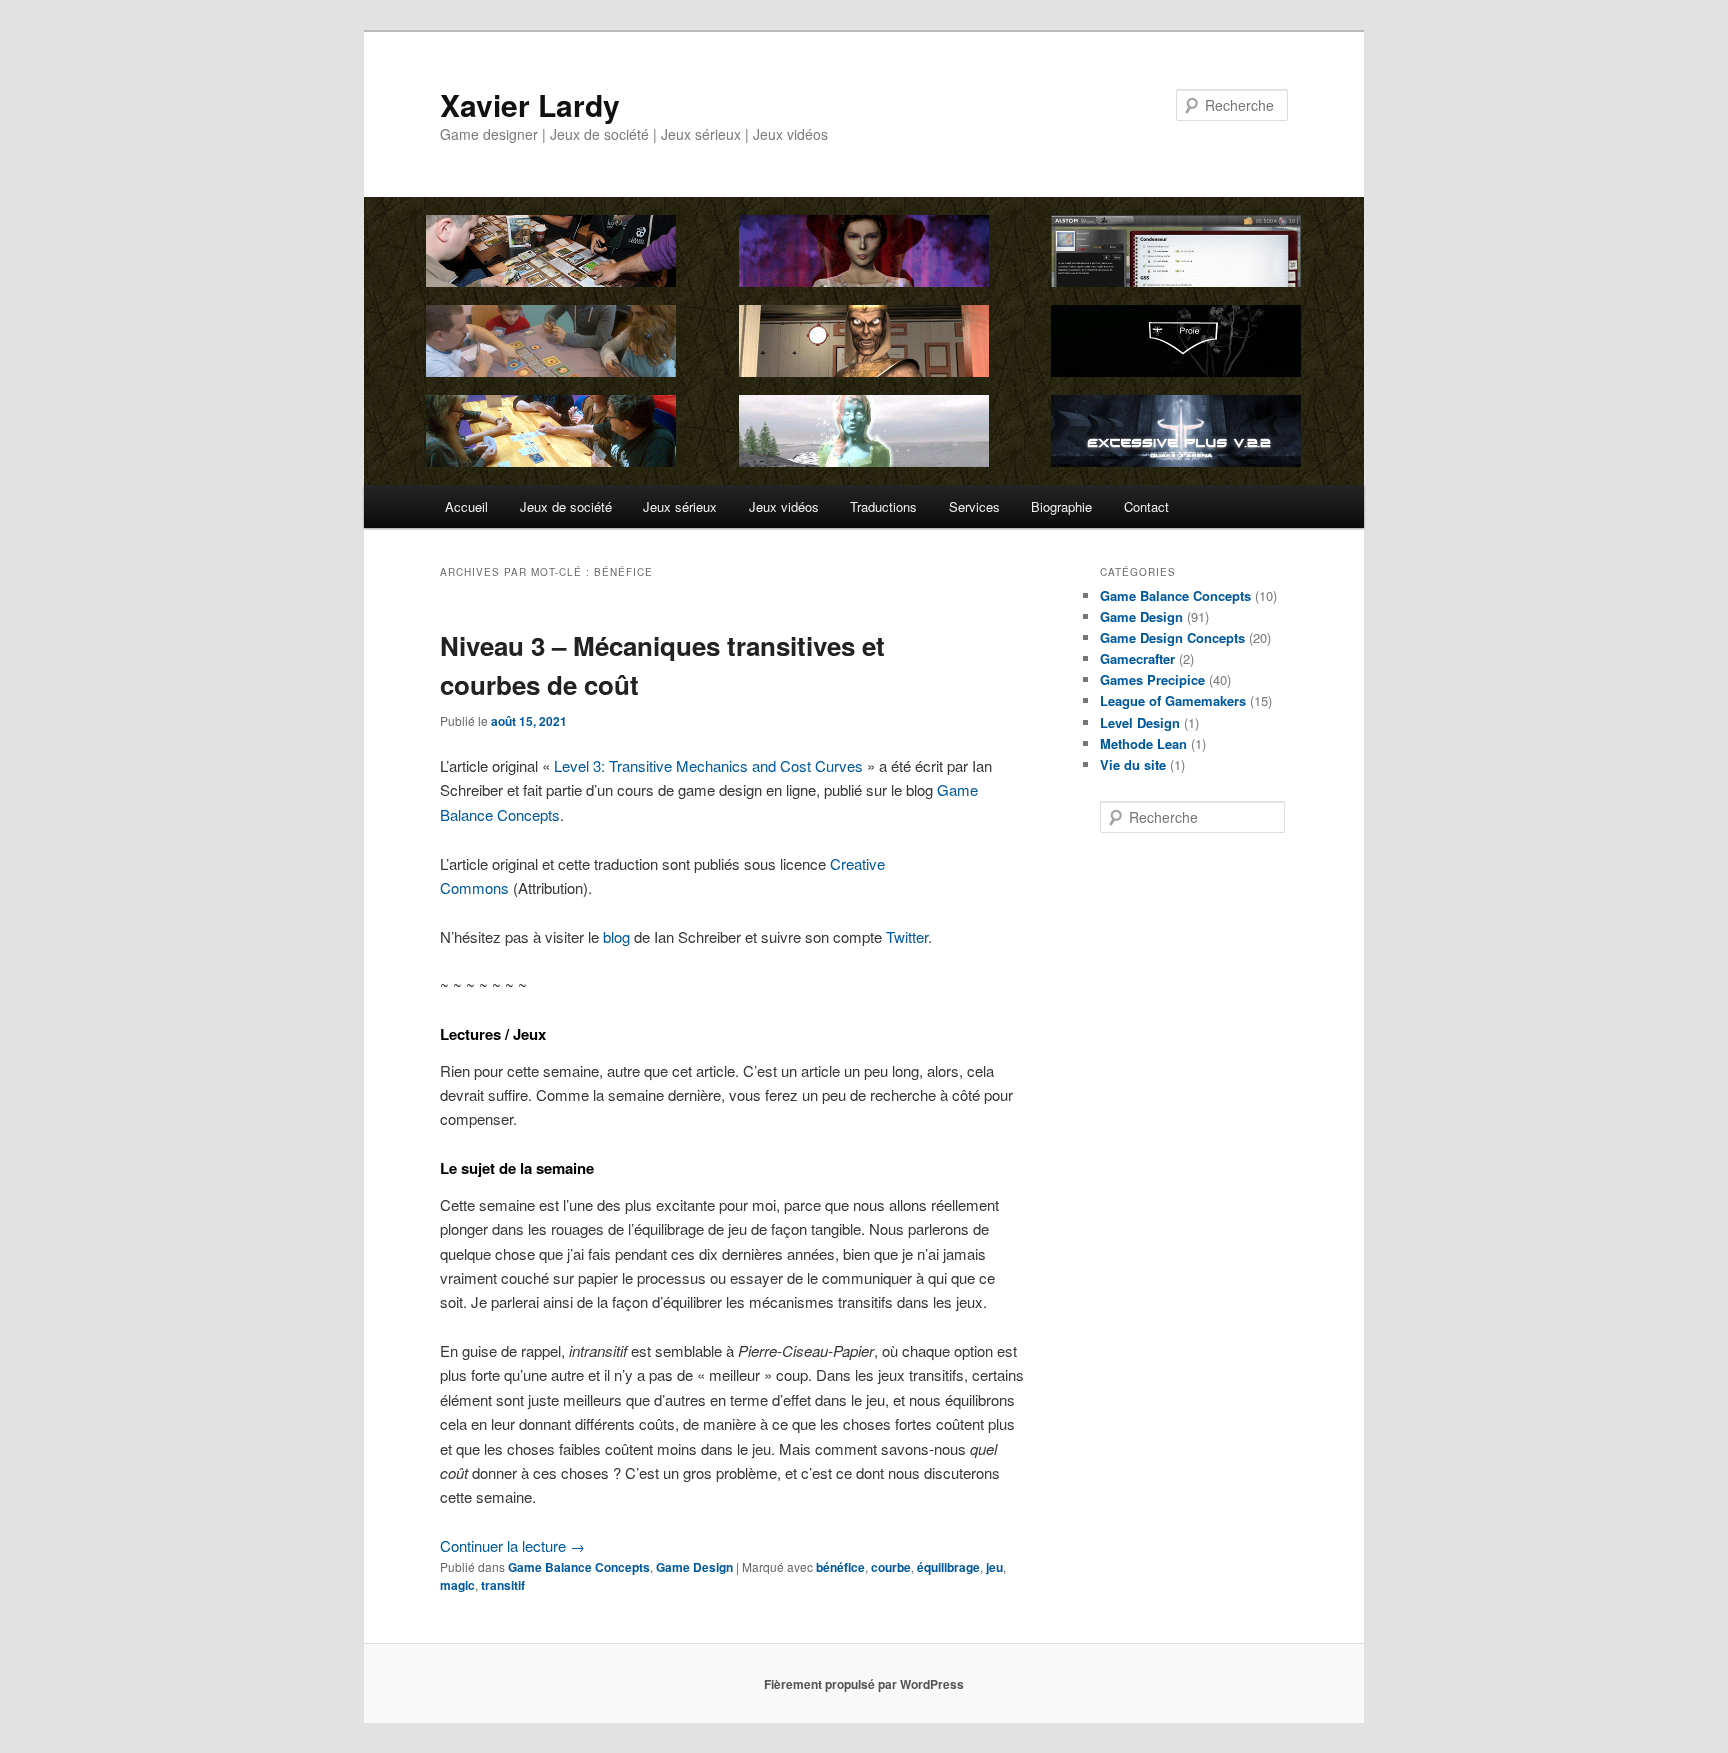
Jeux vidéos (784, 506)
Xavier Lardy (530, 104)
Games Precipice (1152, 679)
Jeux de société (566, 506)
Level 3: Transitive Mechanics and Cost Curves (708, 765)
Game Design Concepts (1172, 637)
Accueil (466, 506)
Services (974, 506)
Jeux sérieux (680, 506)
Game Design (694, 1567)
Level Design (1140, 722)
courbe (891, 1567)
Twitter (907, 936)
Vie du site (1133, 764)
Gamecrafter (1137, 658)
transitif (503, 1585)
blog (616, 936)
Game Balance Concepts (579, 1567)
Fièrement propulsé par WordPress (864, 1684)
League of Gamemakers (1173, 700)
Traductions (883, 506)
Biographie (1061, 506)
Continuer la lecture (512, 1545)
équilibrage (948, 1567)
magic (457, 1585)
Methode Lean (1143, 743)
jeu (994, 1567)
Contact (1146, 506)
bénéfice (840, 1567)
